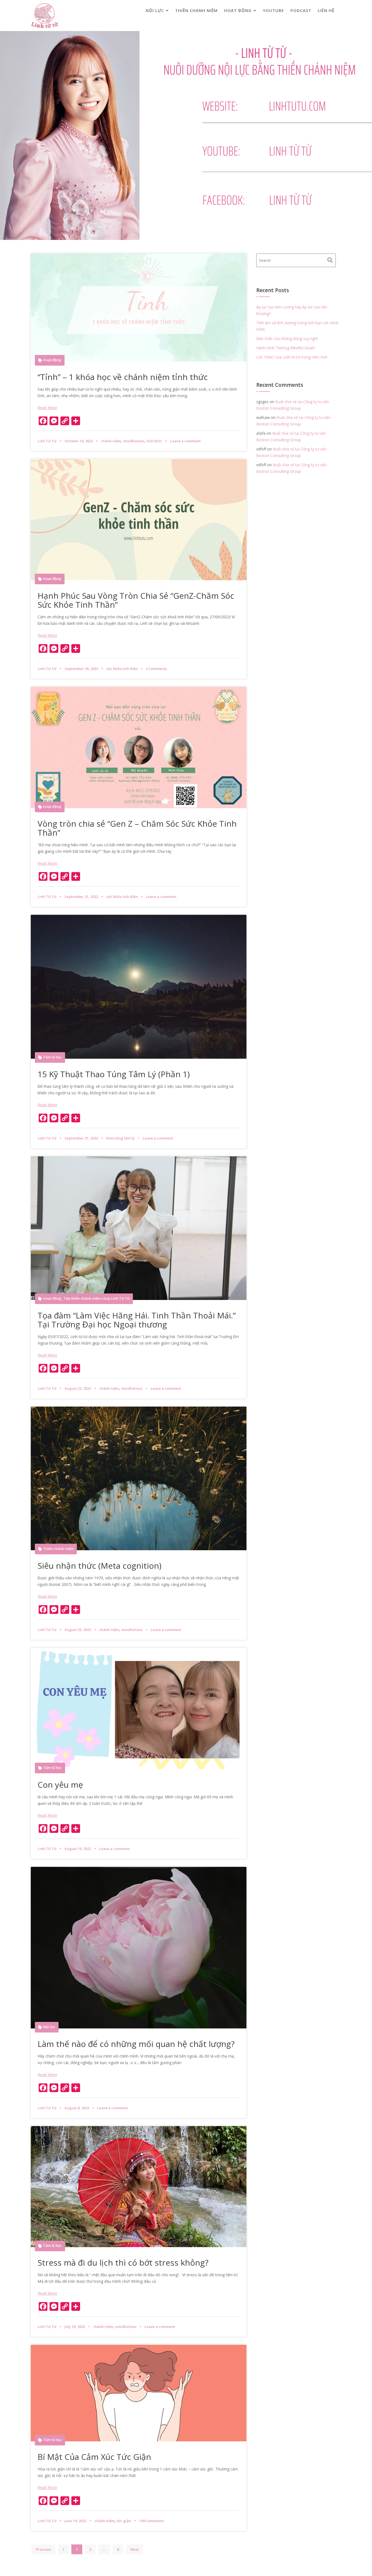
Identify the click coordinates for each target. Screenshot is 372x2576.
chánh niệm (111, 441)
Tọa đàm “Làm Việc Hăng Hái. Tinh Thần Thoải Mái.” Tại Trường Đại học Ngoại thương (137, 1320)
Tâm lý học (52, 1057)
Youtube (273, 10)
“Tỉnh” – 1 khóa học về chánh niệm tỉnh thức (123, 377)
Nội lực (155, 10)
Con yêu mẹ (60, 1785)
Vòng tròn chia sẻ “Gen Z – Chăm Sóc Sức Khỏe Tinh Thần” (137, 828)
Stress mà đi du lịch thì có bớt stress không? (123, 2263)
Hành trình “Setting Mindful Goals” (286, 348)
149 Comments (152, 2521)
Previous (43, 2549)
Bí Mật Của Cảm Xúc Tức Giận (94, 2457)
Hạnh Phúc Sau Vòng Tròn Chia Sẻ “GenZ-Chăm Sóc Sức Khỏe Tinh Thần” (136, 600)
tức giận (124, 2521)
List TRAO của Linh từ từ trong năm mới (292, 357)
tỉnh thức (154, 441)
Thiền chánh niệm (196, 10)
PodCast (301, 10)
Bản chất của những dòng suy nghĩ (287, 339)
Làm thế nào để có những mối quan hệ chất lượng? (136, 2044)
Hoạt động (52, 360)
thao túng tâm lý (120, 1138)
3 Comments (156, 669)
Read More (47, 408)
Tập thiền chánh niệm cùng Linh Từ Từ (97, 1298)
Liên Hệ (326, 10)
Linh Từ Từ (47, 441)
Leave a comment (185, 441)
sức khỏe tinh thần (122, 669)
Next (135, 2549)
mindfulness (134, 441)
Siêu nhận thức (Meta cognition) (101, 1566)
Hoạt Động (238, 10)
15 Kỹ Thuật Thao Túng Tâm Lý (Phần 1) (114, 1074)
